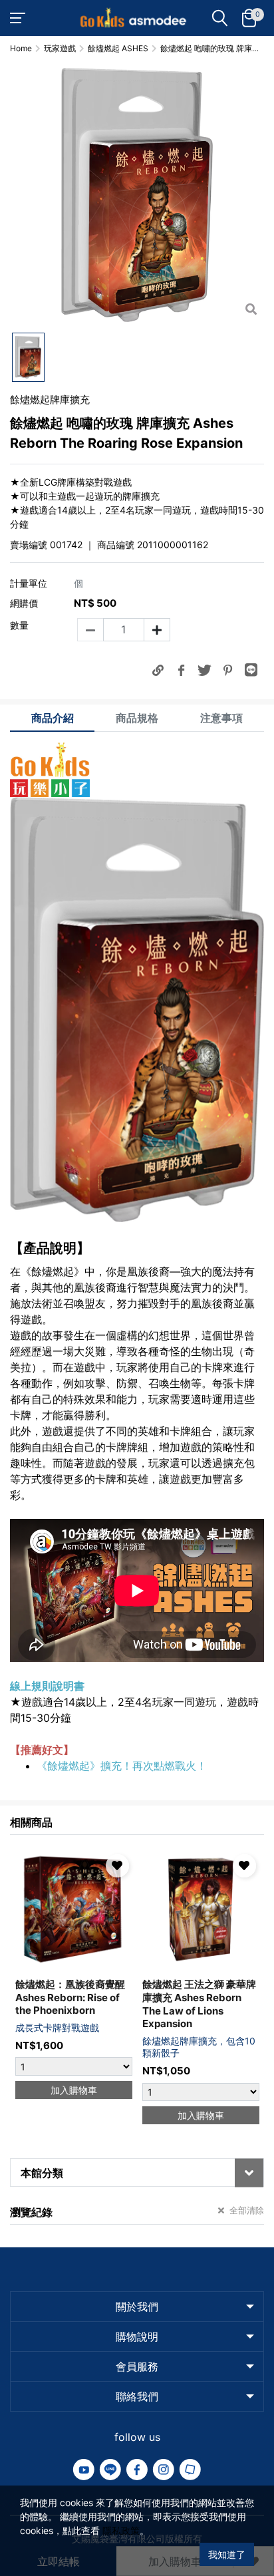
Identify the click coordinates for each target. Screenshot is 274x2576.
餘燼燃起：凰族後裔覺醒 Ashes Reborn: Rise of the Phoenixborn (70, 1997)
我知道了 (227, 2554)
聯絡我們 (137, 2396)
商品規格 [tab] (137, 718)
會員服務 (137, 2366)
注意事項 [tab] (221, 718)
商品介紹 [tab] (53, 718)
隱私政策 (121, 2530)
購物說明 (137, 2336)
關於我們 (137, 2307)
